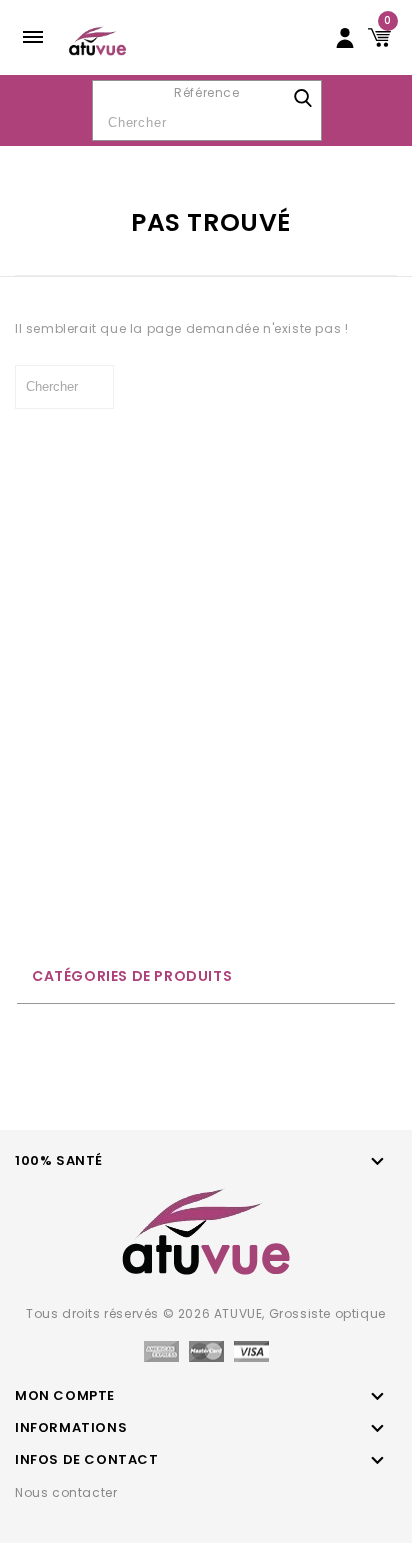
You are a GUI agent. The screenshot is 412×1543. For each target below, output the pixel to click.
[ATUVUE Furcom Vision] (97, 39)
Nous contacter (66, 1492)
